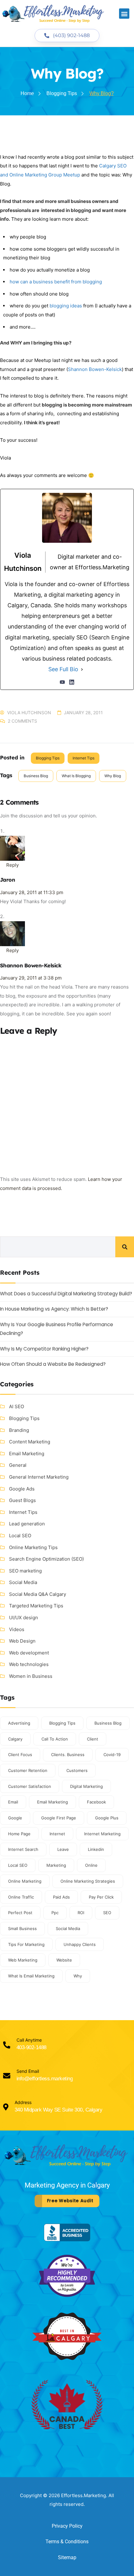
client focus (20, 1755)
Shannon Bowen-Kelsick (95, 369)
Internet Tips (84, 758)
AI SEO (17, 1406)
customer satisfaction (30, 1786)
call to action (55, 1739)
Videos (17, 1629)
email (13, 1802)
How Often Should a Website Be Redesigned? (53, 1364)
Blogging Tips (48, 758)
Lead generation (27, 1524)
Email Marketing (27, 1454)
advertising (19, 1723)
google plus (107, 1818)
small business (22, 1928)
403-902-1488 (31, 2047)
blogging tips (62, 1723)
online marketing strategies (88, 1881)
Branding (19, 1430)
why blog (113, 776)
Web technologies (29, 1664)
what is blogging (76, 776)
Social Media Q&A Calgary (38, 1594)
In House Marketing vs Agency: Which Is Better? (54, 1309)
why (78, 1976)
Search (125, 1247)
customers (77, 1770)
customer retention (28, 1770)
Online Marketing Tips (33, 1547)
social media (68, 1928)
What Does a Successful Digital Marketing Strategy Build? (66, 1294)
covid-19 (112, 1755)
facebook (96, 1802)
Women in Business (31, 1676)
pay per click (101, 1897)
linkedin (96, 1849)
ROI (81, 1913)
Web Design (22, 1641)
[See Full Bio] (82, 669)
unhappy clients (80, 1944)
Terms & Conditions (67, 2542)
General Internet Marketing (39, 1477)
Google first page (59, 1818)
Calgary (15, 1739)
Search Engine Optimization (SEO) (46, 1559)
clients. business (68, 1755)
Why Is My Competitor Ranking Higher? (44, 1349)
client (93, 1739)
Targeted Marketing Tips (36, 1606)
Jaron (7, 880)
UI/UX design (24, 1618)
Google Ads (22, 1489)
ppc (55, 1913)
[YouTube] (62, 682)
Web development (29, 1653)
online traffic (21, 1897)
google (15, 1818)
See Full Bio (63, 669)
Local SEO (20, 1536)
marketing (56, 1865)
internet (57, 1834)
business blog (36, 776)
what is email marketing (31, 1976)
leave (63, 1849)
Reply (12, 865)
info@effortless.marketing (45, 2079)
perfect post (20, 1913)
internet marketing (102, 1834)
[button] (124, 14)
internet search (23, 1849)
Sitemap (67, 2557)
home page (19, 1834)
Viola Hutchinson (29, 713)
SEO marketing (25, 1571)
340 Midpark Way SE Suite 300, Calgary (58, 2110)
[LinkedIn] (72, 682)
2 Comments (22, 721)
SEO (107, 1913)
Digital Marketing (86, 1786)
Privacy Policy (67, 2526)
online (91, 1865)
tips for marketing (26, 1944)
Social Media (23, 1582)
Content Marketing (30, 1442)
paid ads (61, 1897)
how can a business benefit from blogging (56, 282)
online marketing (25, 1881)
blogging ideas (66, 306)
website (64, 1960)
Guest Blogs (22, 1500)
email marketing (53, 1802)
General (18, 1465)
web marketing (23, 1960)
